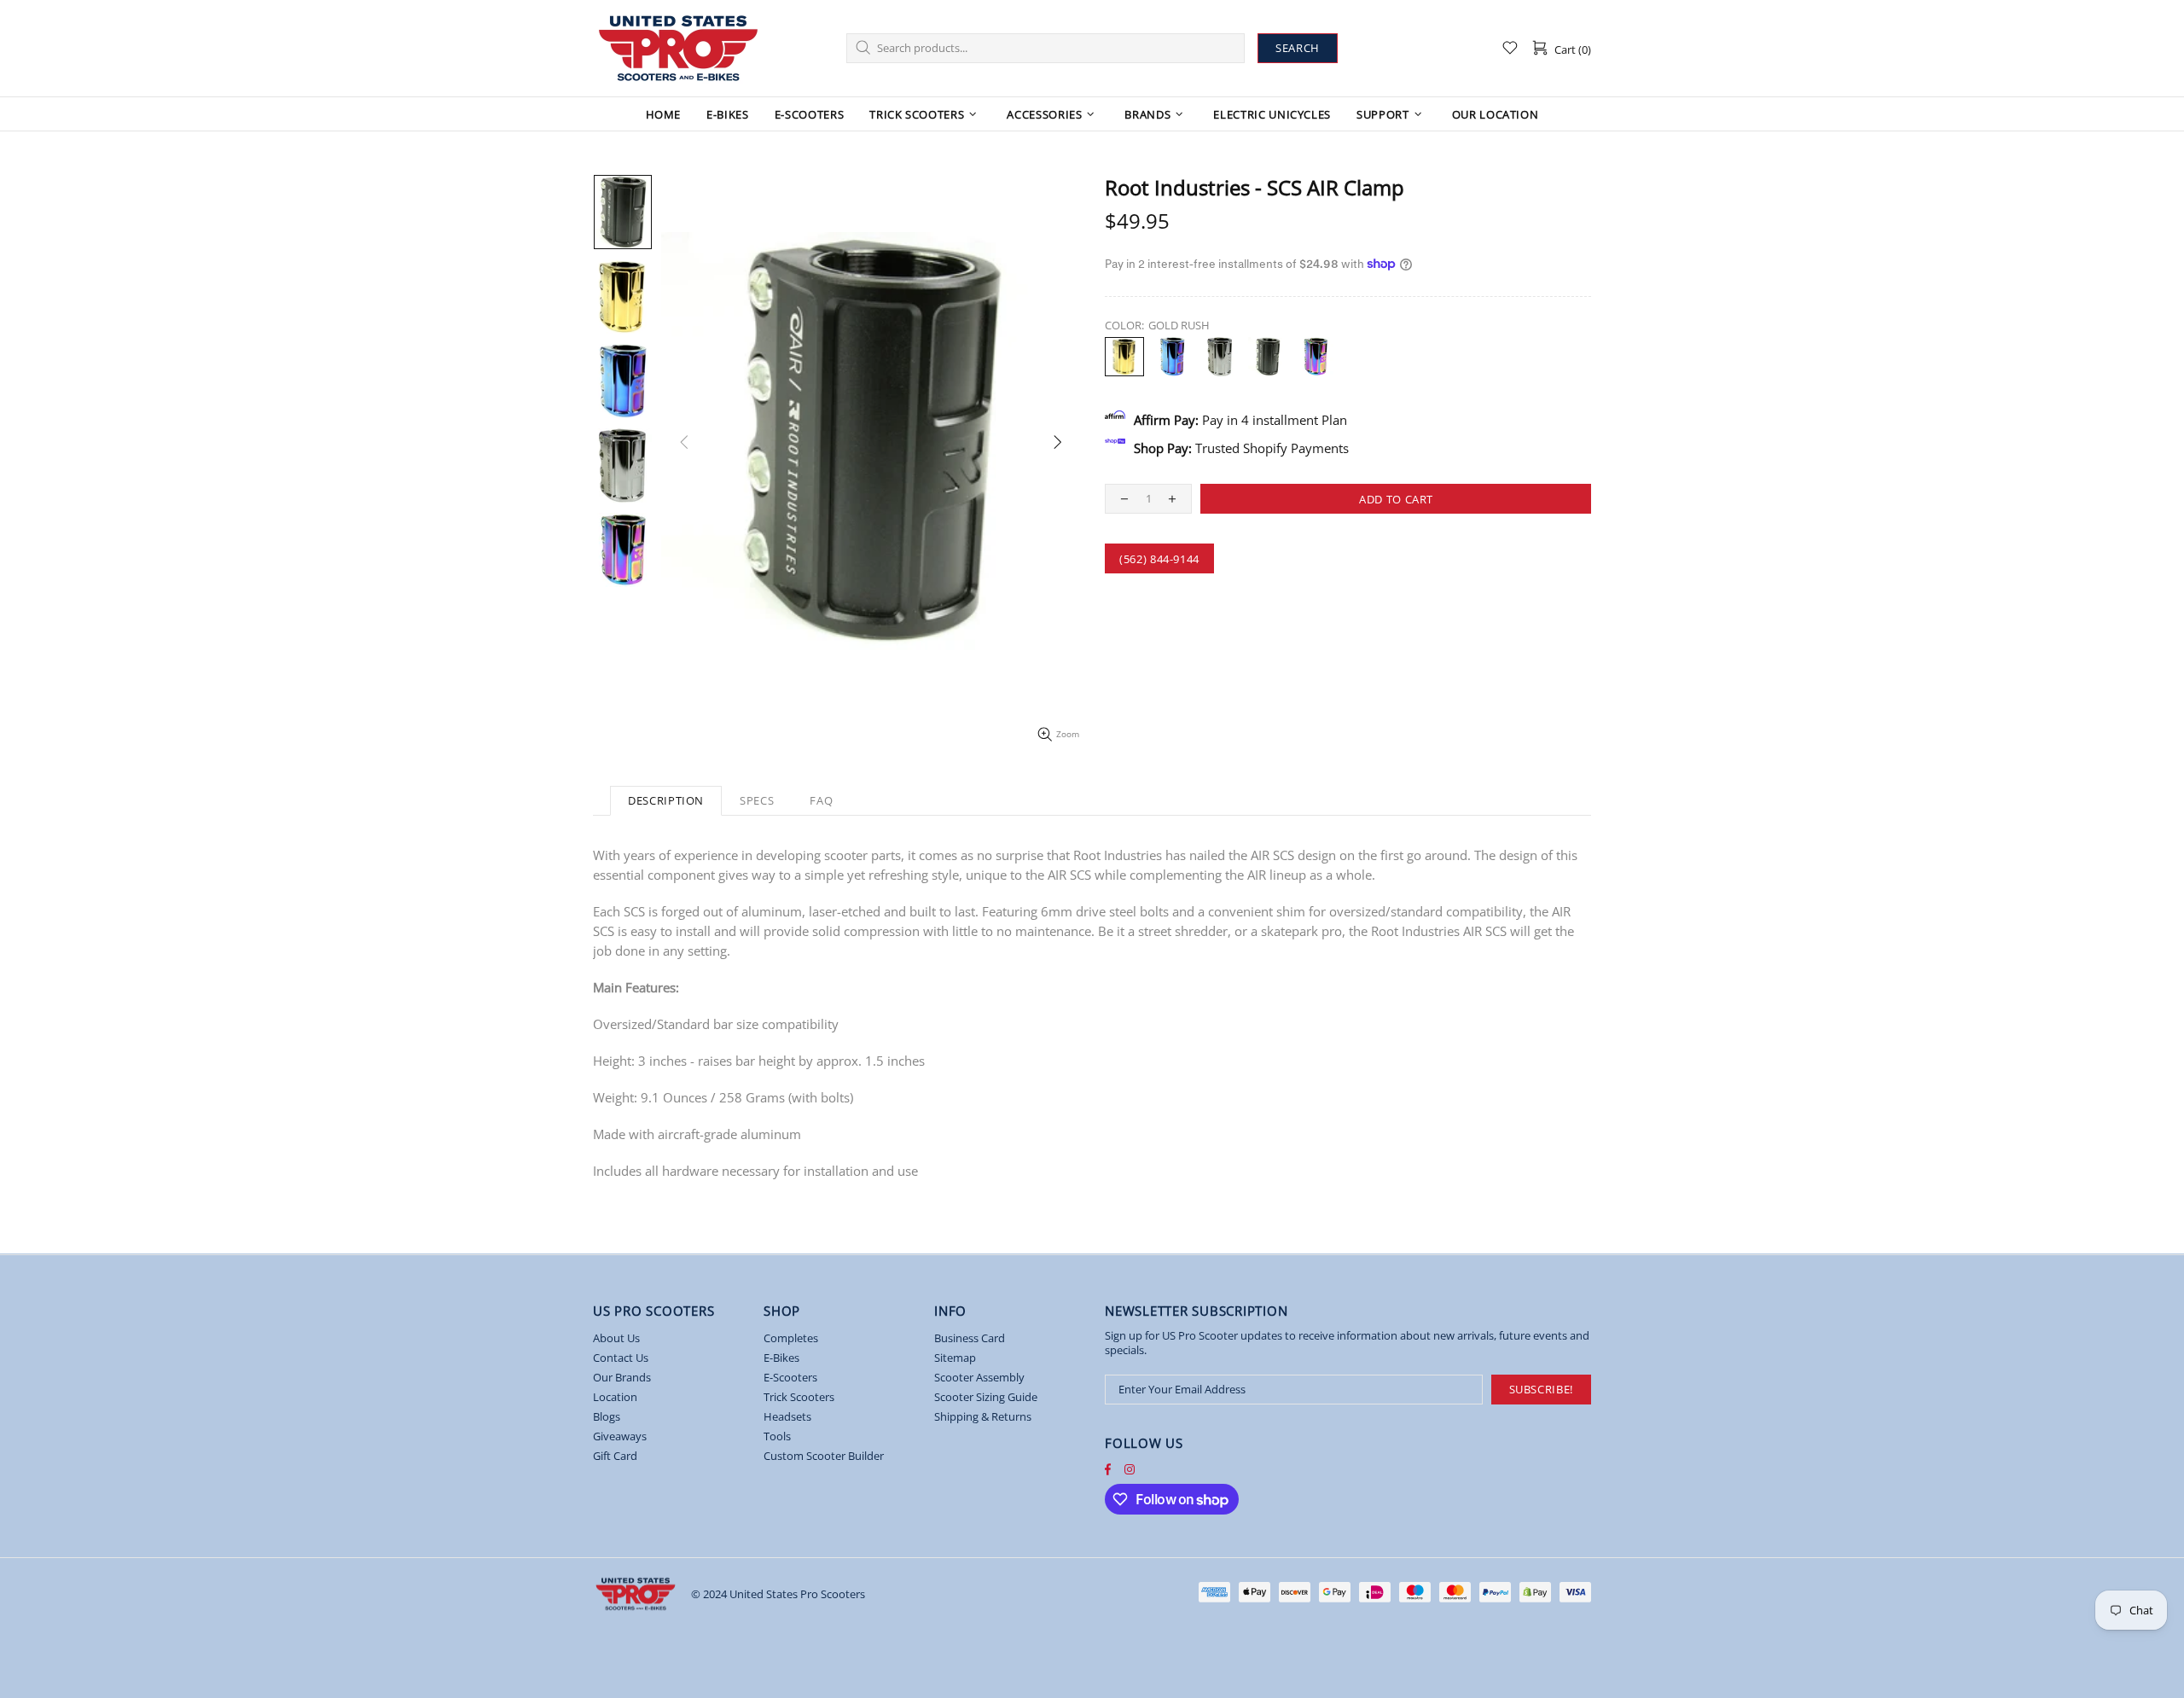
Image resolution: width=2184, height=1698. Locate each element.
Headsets (787, 1417)
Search (1298, 48)
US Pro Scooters (678, 48)
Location (615, 1397)
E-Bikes (781, 1358)
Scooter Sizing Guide (986, 1397)
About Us (616, 1338)
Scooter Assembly (979, 1378)
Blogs (607, 1417)
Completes (791, 1338)
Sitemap (955, 1358)
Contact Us (621, 1358)
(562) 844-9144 (1159, 559)
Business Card (970, 1338)
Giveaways (620, 1436)
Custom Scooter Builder (824, 1456)
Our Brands (622, 1378)
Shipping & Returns (983, 1417)
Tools (777, 1436)
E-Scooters (790, 1378)
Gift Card (615, 1456)
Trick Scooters (799, 1397)
